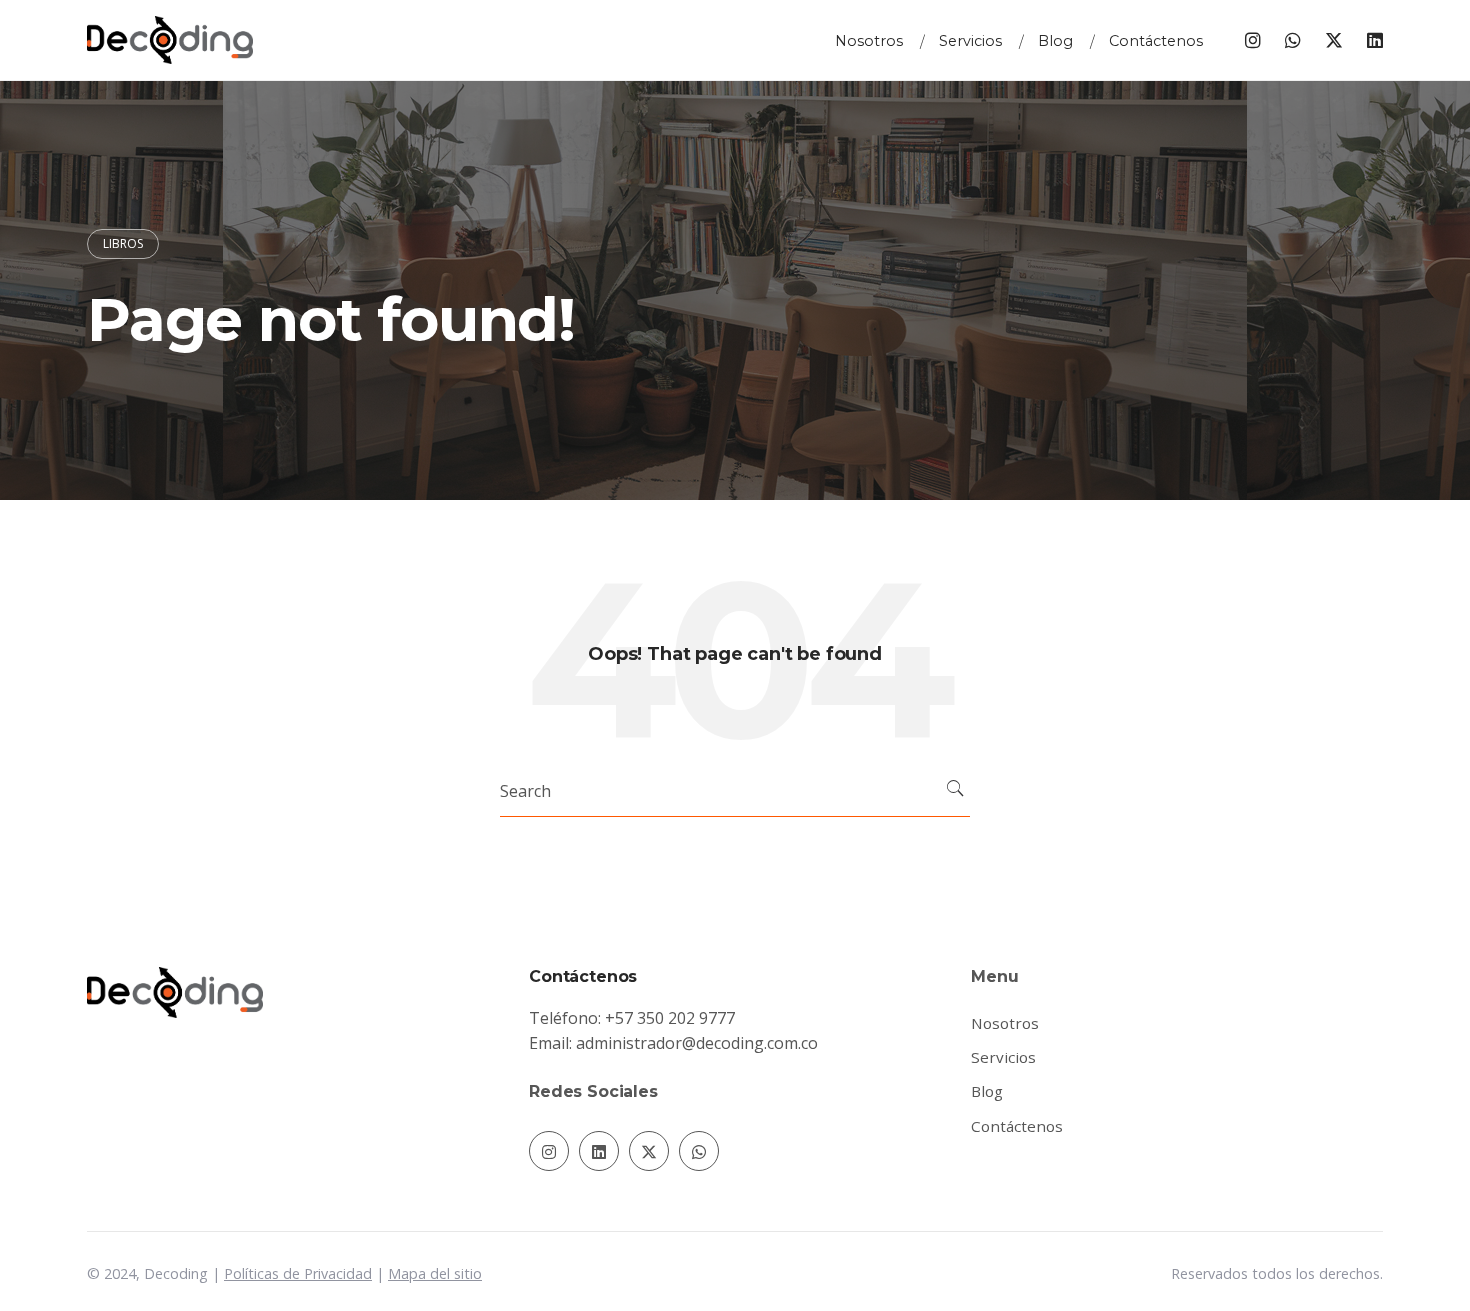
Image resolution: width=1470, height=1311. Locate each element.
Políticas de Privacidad (298, 1273)
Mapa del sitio (435, 1273)
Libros (123, 243)
